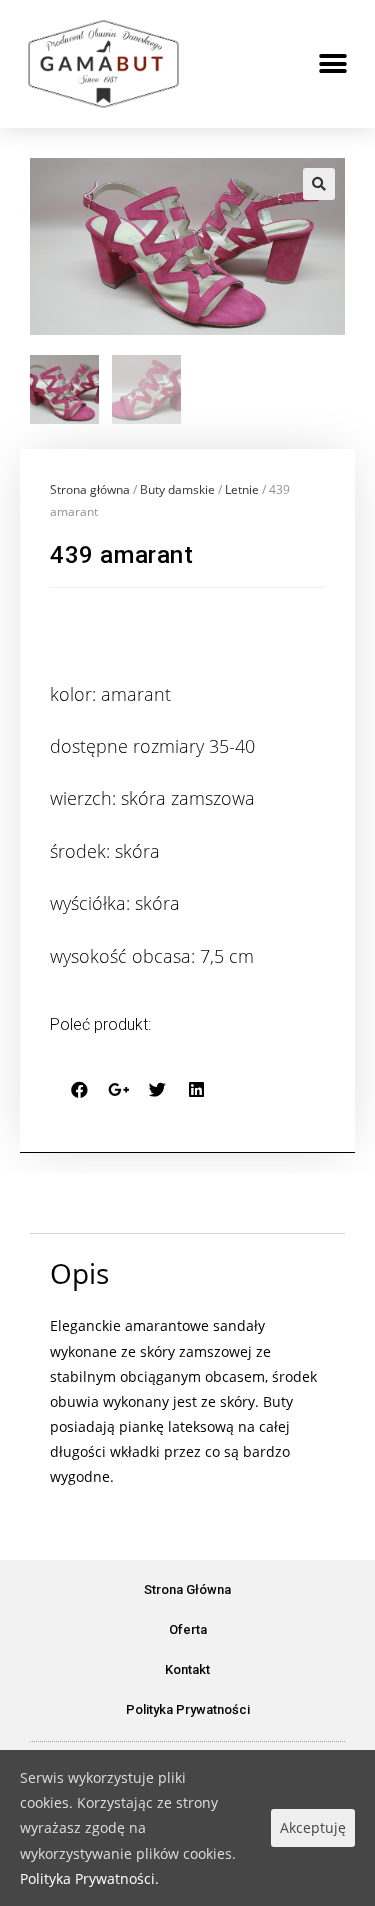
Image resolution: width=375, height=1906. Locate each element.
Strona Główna (187, 1589)
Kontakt (187, 1669)
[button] (332, 64)
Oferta (188, 1629)
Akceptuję (313, 1827)
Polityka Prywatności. (89, 1878)
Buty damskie (177, 489)
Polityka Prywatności (188, 1709)
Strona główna (90, 489)
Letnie (242, 489)
